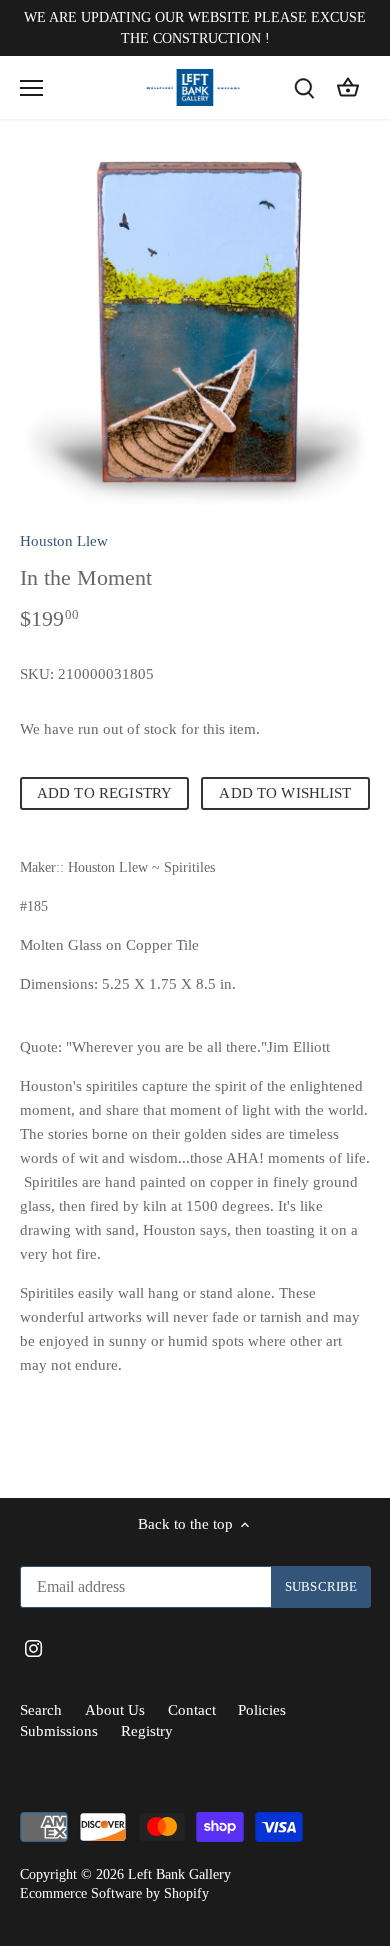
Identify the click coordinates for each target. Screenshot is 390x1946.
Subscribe (297, 1051)
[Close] (366, 803)
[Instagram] (211, 1112)
